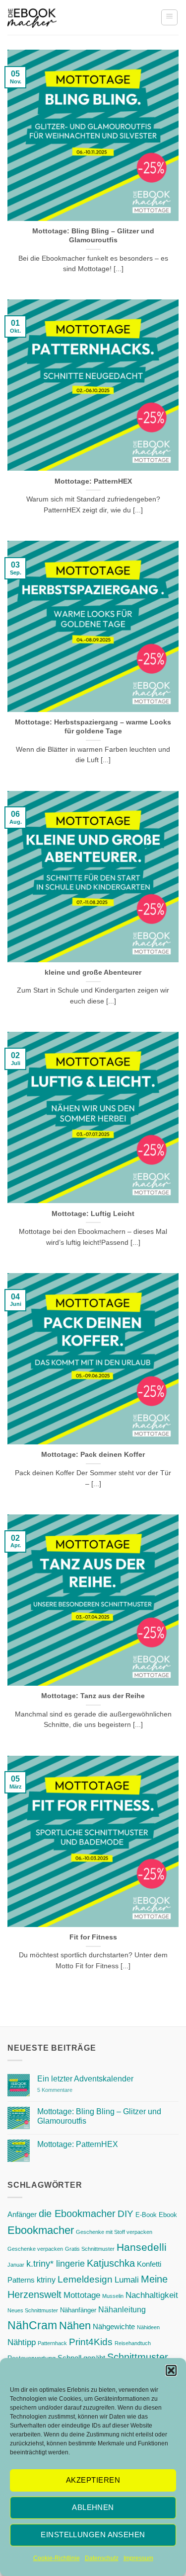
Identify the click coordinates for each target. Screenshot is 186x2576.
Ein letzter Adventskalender (85, 2079)
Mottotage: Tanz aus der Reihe (93, 1696)
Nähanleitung (122, 2309)
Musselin (113, 2296)
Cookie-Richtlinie (57, 2558)
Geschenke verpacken (35, 2249)
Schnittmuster (138, 2357)
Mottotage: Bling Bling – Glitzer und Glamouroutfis (93, 236)
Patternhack (52, 2343)
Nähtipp (22, 2342)
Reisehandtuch (133, 2343)
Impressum (138, 2558)
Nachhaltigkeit (152, 2295)
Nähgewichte (114, 2327)
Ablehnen (93, 2507)
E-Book (146, 2215)
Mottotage (82, 2295)
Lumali (127, 2280)
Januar (16, 2265)
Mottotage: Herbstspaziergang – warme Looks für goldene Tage (93, 727)
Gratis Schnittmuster (90, 2249)
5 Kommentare (75, 2090)
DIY (125, 2214)
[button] (171, 2370)
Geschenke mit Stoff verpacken (114, 2232)
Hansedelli (142, 2247)
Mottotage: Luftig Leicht (93, 1214)
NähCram (32, 2325)
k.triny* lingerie (56, 2263)
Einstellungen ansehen (93, 2535)
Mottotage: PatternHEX (93, 481)
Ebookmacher (41, 2230)
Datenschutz (102, 2558)
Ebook (168, 2215)
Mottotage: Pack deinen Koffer (93, 1455)
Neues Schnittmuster (33, 2310)
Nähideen (148, 2327)
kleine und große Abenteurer (93, 972)
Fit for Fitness (93, 1937)
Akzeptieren (93, 2480)
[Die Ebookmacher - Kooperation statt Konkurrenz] (32, 18)
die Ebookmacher (77, 2214)
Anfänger (22, 2215)
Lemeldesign (85, 2279)
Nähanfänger (78, 2310)
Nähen (75, 2326)
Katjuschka (111, 2263)
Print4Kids (91, 2342)
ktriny (46, 2280)
